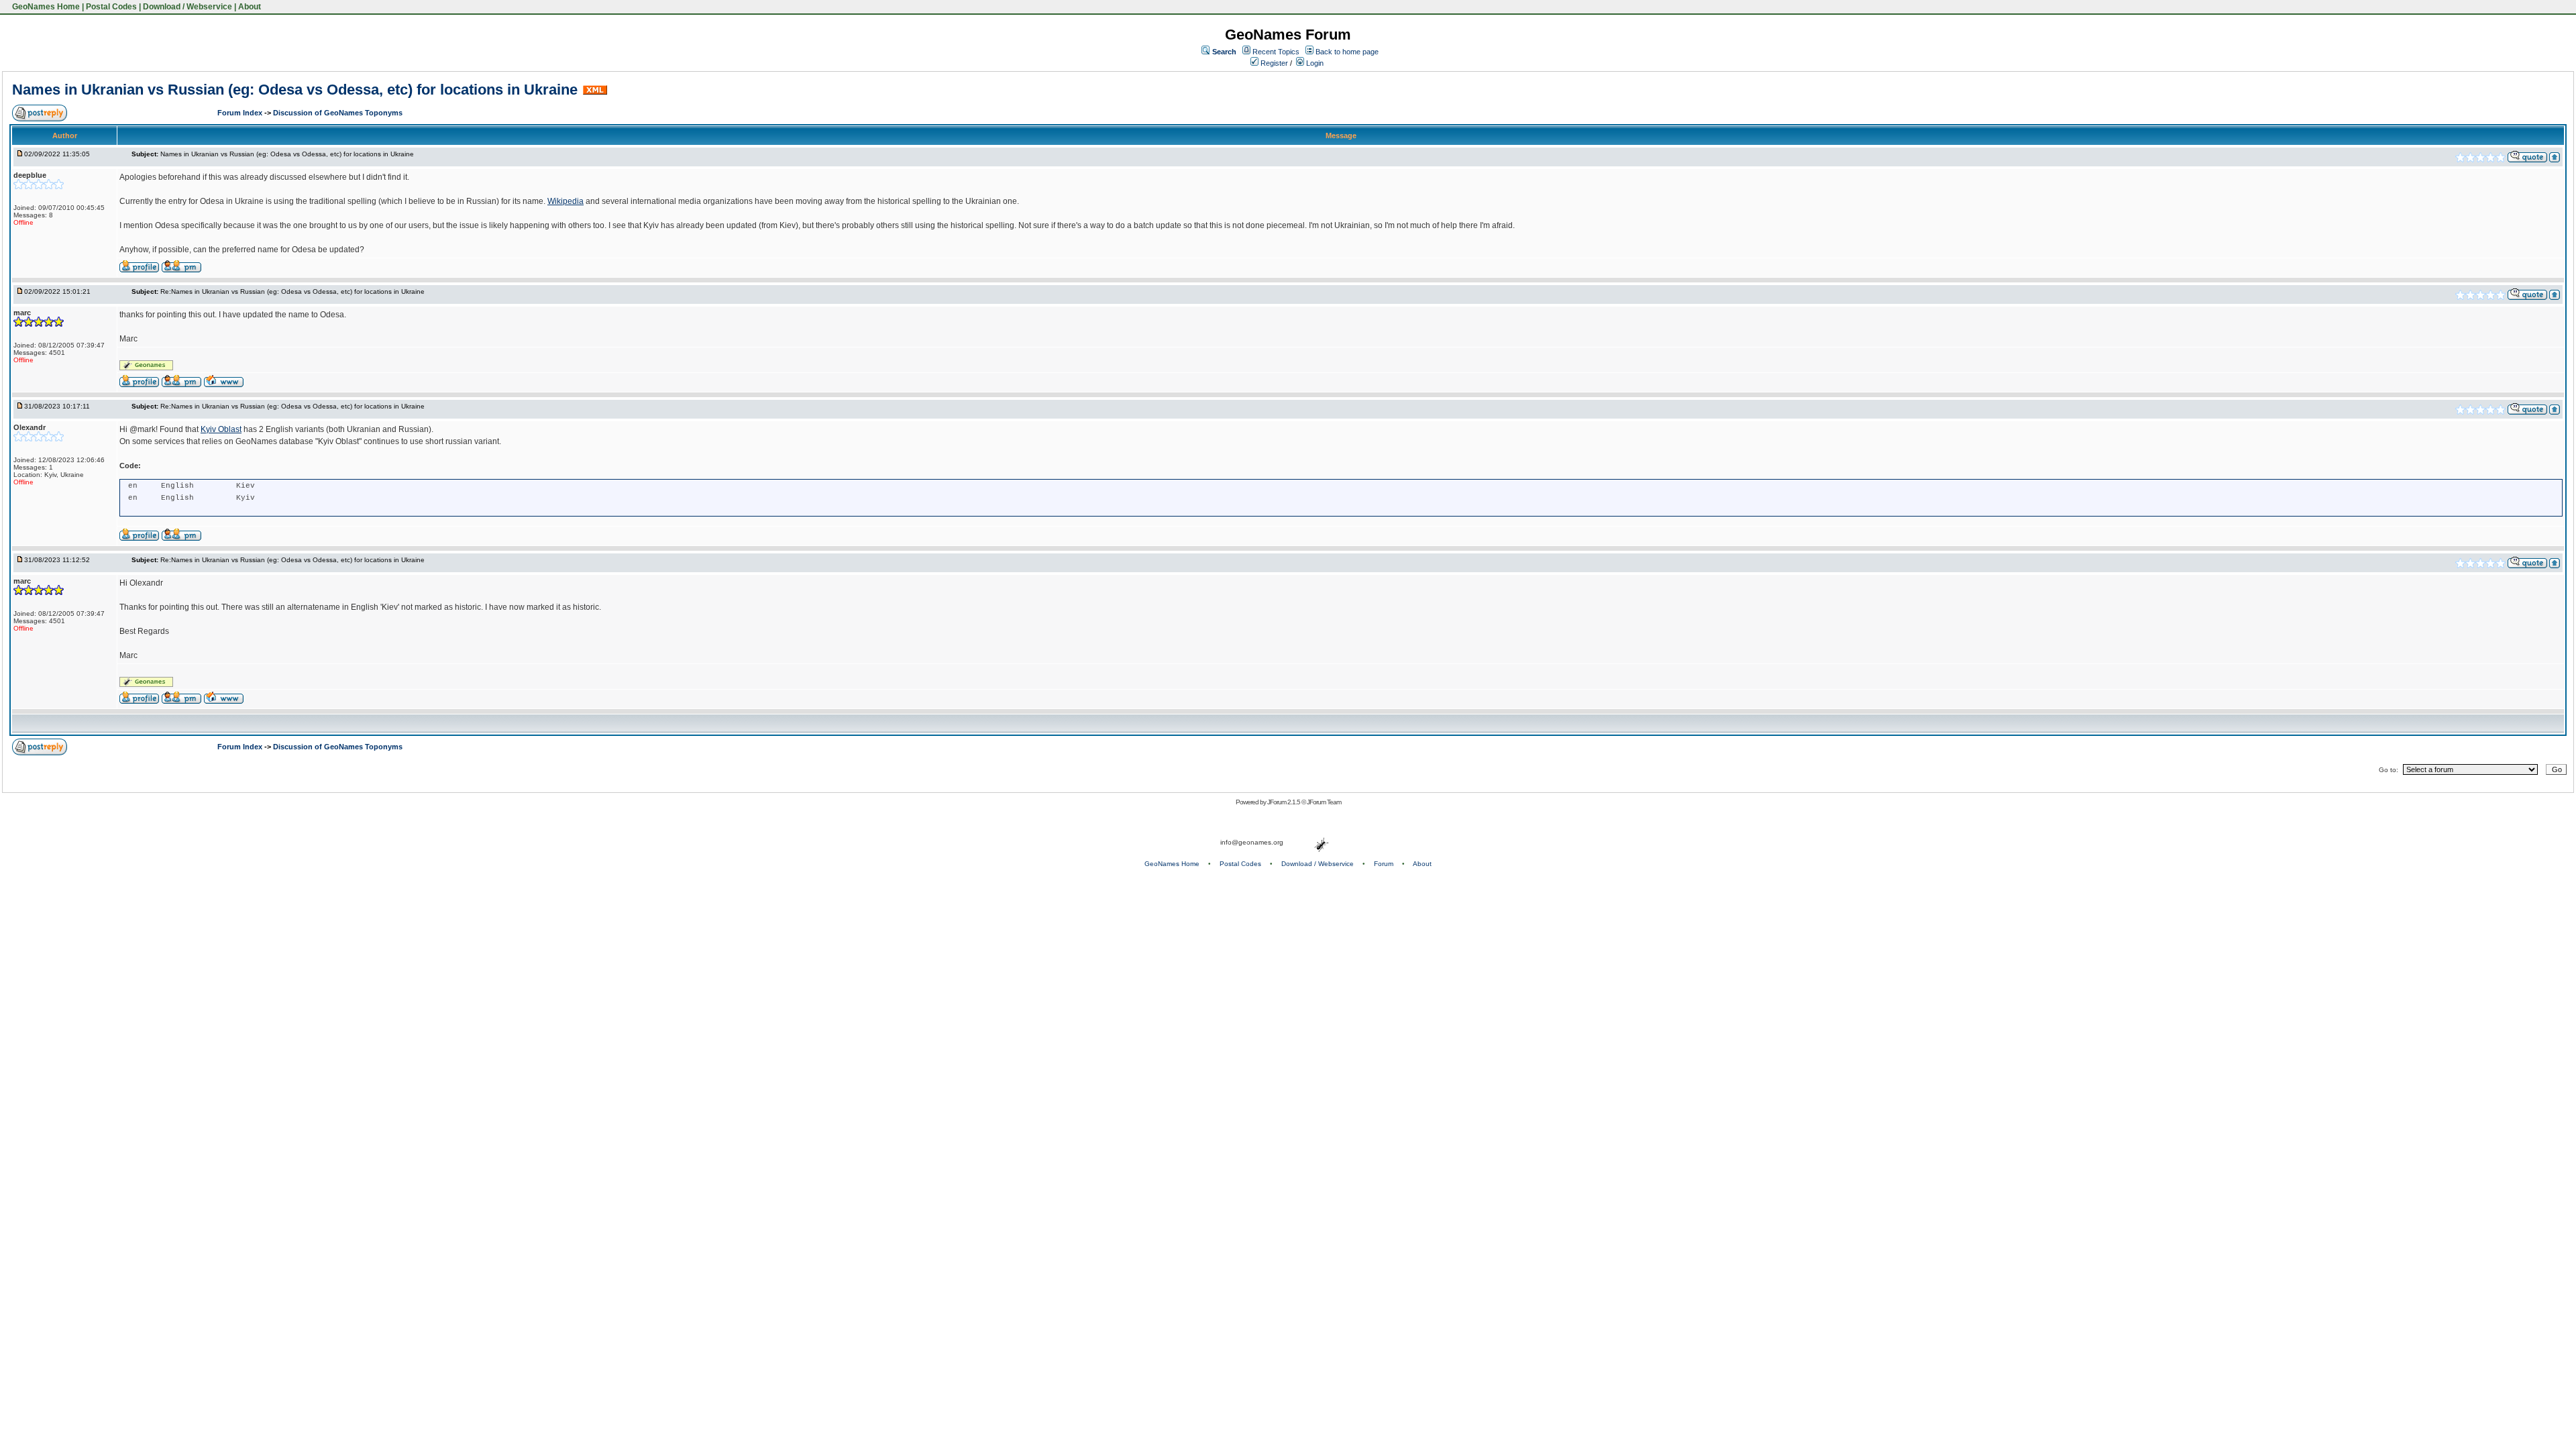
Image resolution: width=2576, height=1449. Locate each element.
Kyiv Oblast (221, 429)
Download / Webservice (187, 7)
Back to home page (1347, 52)
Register (1273, 63)
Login (1314, 63)
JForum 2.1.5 (1284, 802)
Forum (1384, 864)
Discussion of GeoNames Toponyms (338, 113)
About (250, 7)
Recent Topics (1276, 52)
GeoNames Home (45, 7)
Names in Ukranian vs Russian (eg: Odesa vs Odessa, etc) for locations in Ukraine (295, 90)
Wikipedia (566, 201)
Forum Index (241, 113)
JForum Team (1324, 802)
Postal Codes (111, 7)
